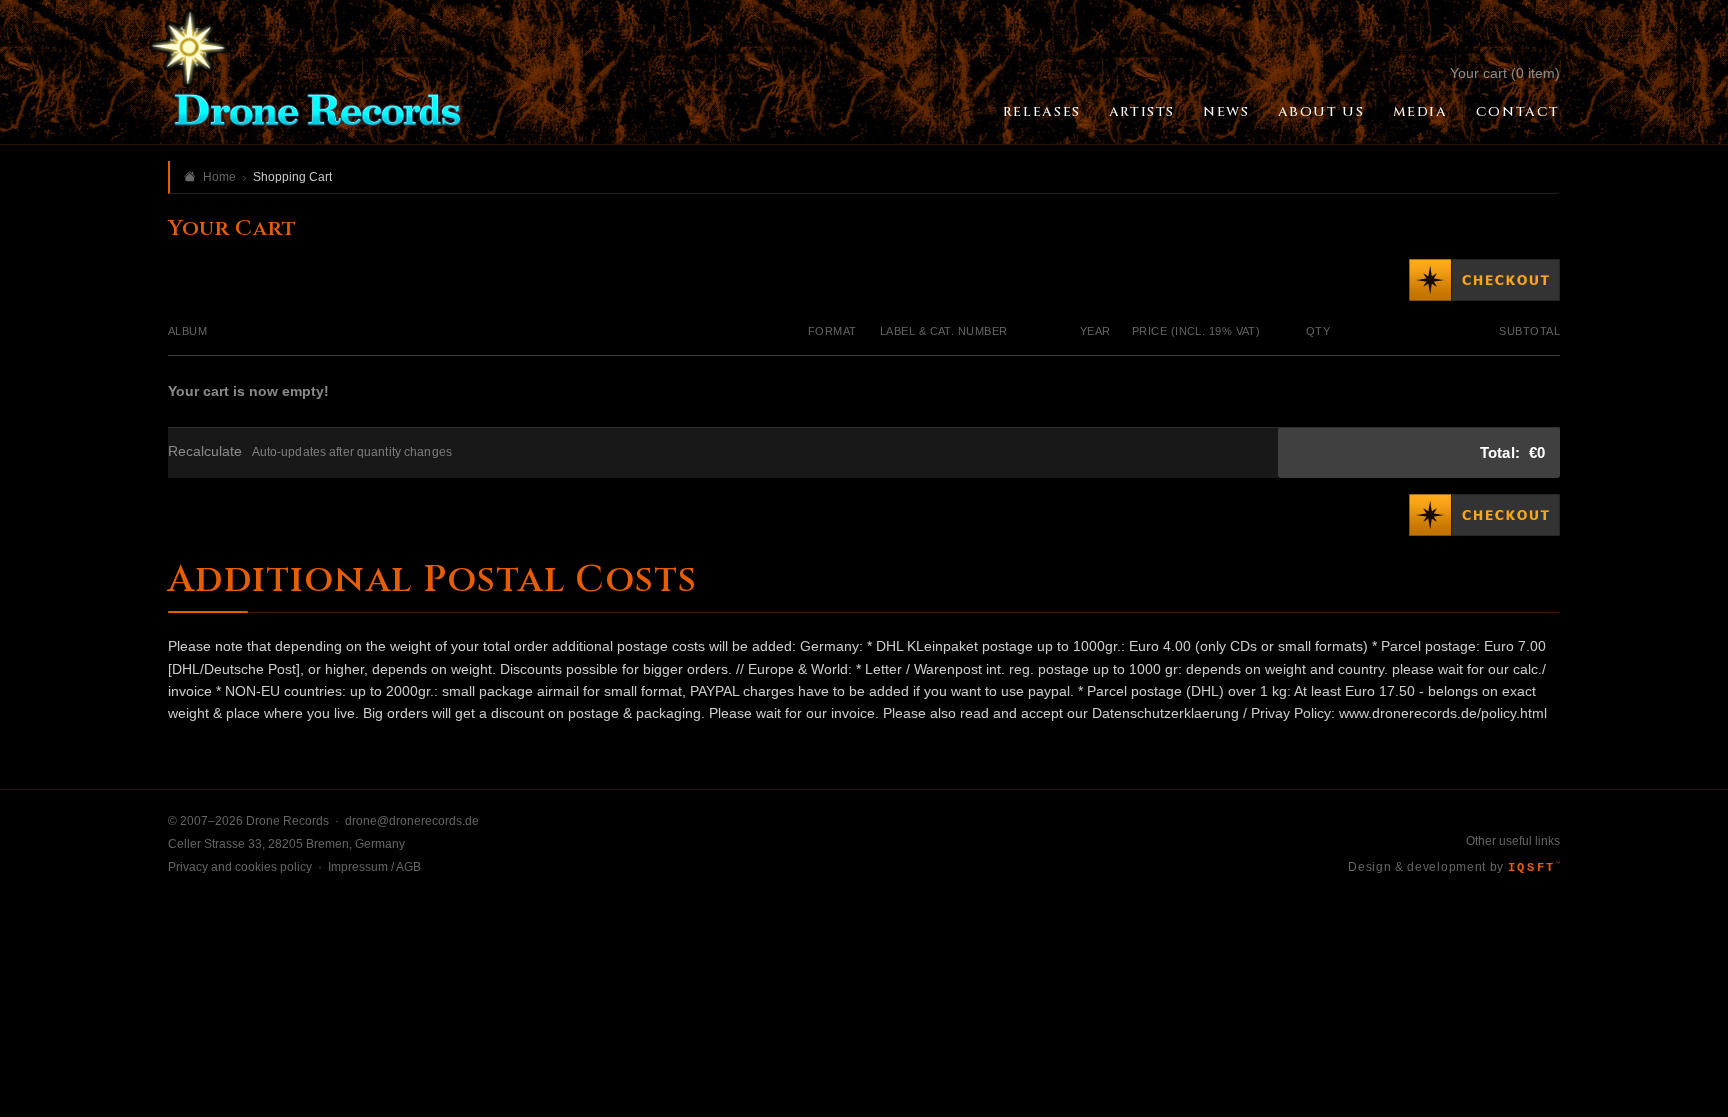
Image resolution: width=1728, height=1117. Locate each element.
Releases (1042, 112)
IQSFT (1534, 868)
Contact (1518, 112)
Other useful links (1513, 841)
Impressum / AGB (374, 867)
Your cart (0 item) (1505, 73)
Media (1420, 112)
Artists (1142, 112)
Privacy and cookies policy (240, 867)
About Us (1321, 112)
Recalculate (205, 451)
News (1226, 112)
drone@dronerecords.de (412, 821)
